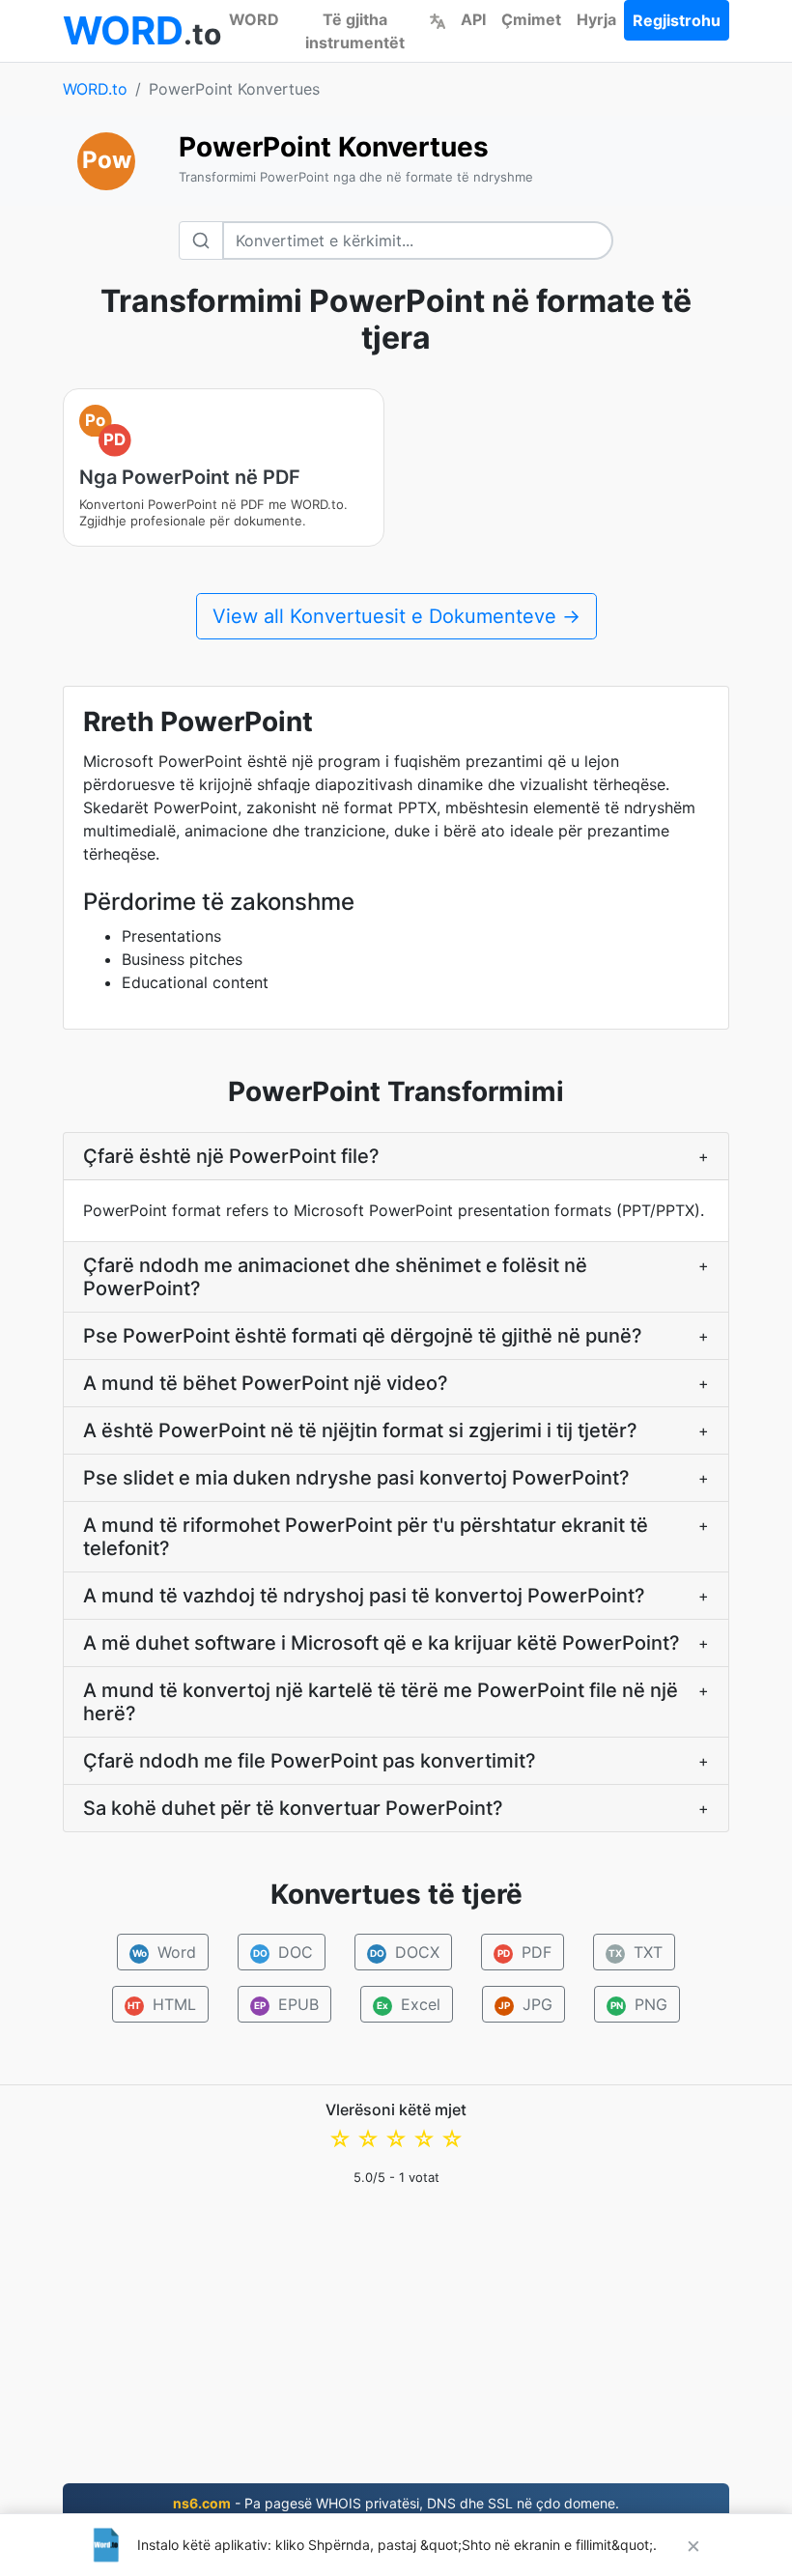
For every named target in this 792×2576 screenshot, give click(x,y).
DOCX (405, 1952)
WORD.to (95, 89)
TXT (636, 1952)
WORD (254, 19)
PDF (525, 1952)
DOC (283, 1952)
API (473, 19)
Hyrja (596, 19)
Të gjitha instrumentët (355, 31)
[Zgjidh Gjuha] (438, 19)
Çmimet (531, 19)
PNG (639, 2004)
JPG (525, 2004)
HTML (162, 2004)
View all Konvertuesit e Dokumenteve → (396, 616)
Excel (409, 2004)
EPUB (286, 2004)
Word (165, 1952)
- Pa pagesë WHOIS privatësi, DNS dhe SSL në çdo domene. (396, 2503)
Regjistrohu (677, 20)
